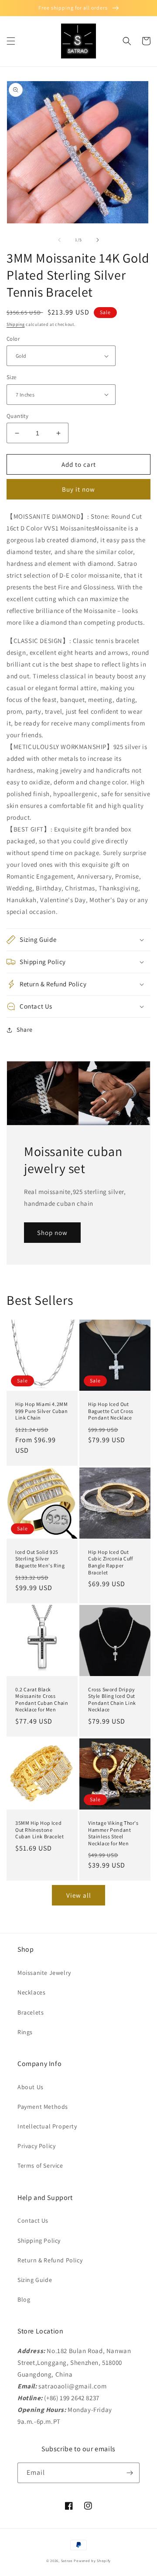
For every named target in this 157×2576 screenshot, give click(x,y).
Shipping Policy (39, 2241)
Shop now (52, 1233)
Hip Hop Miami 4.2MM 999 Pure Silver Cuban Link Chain (42, 1411)
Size (12, 377)
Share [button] (25, 1030)
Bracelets (31, 2012)
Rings (25, 2032)
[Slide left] (59, 240)
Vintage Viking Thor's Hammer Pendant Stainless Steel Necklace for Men (113, 1833)
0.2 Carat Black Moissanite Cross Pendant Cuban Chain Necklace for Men (42, 1700)
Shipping (16, 324)
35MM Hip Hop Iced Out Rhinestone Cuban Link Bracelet (39, 1830)
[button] (11, 41)
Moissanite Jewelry (44, 1973)
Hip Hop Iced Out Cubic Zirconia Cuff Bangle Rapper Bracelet (110, 1562)
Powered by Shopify (92, 2561)
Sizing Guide (35, 2280)
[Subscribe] (130, 2473)
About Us (31, 2087)
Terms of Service (40, 2165)
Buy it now (78, 489)
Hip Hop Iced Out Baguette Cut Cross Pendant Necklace (111, 1411)
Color (13, 339)
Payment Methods (43, 2107)
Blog (24, 2299)
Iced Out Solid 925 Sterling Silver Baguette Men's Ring (40, 1559)
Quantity (17, 416)
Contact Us (33, 2220)
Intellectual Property (47, 2126)
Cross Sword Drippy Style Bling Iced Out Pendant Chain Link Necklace (112, 1700)
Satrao (67, 2561)
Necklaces (31, 1992)
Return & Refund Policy (50, 2260)
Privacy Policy (36, 2146)
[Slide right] (98, 240)
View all (79, 1895)
